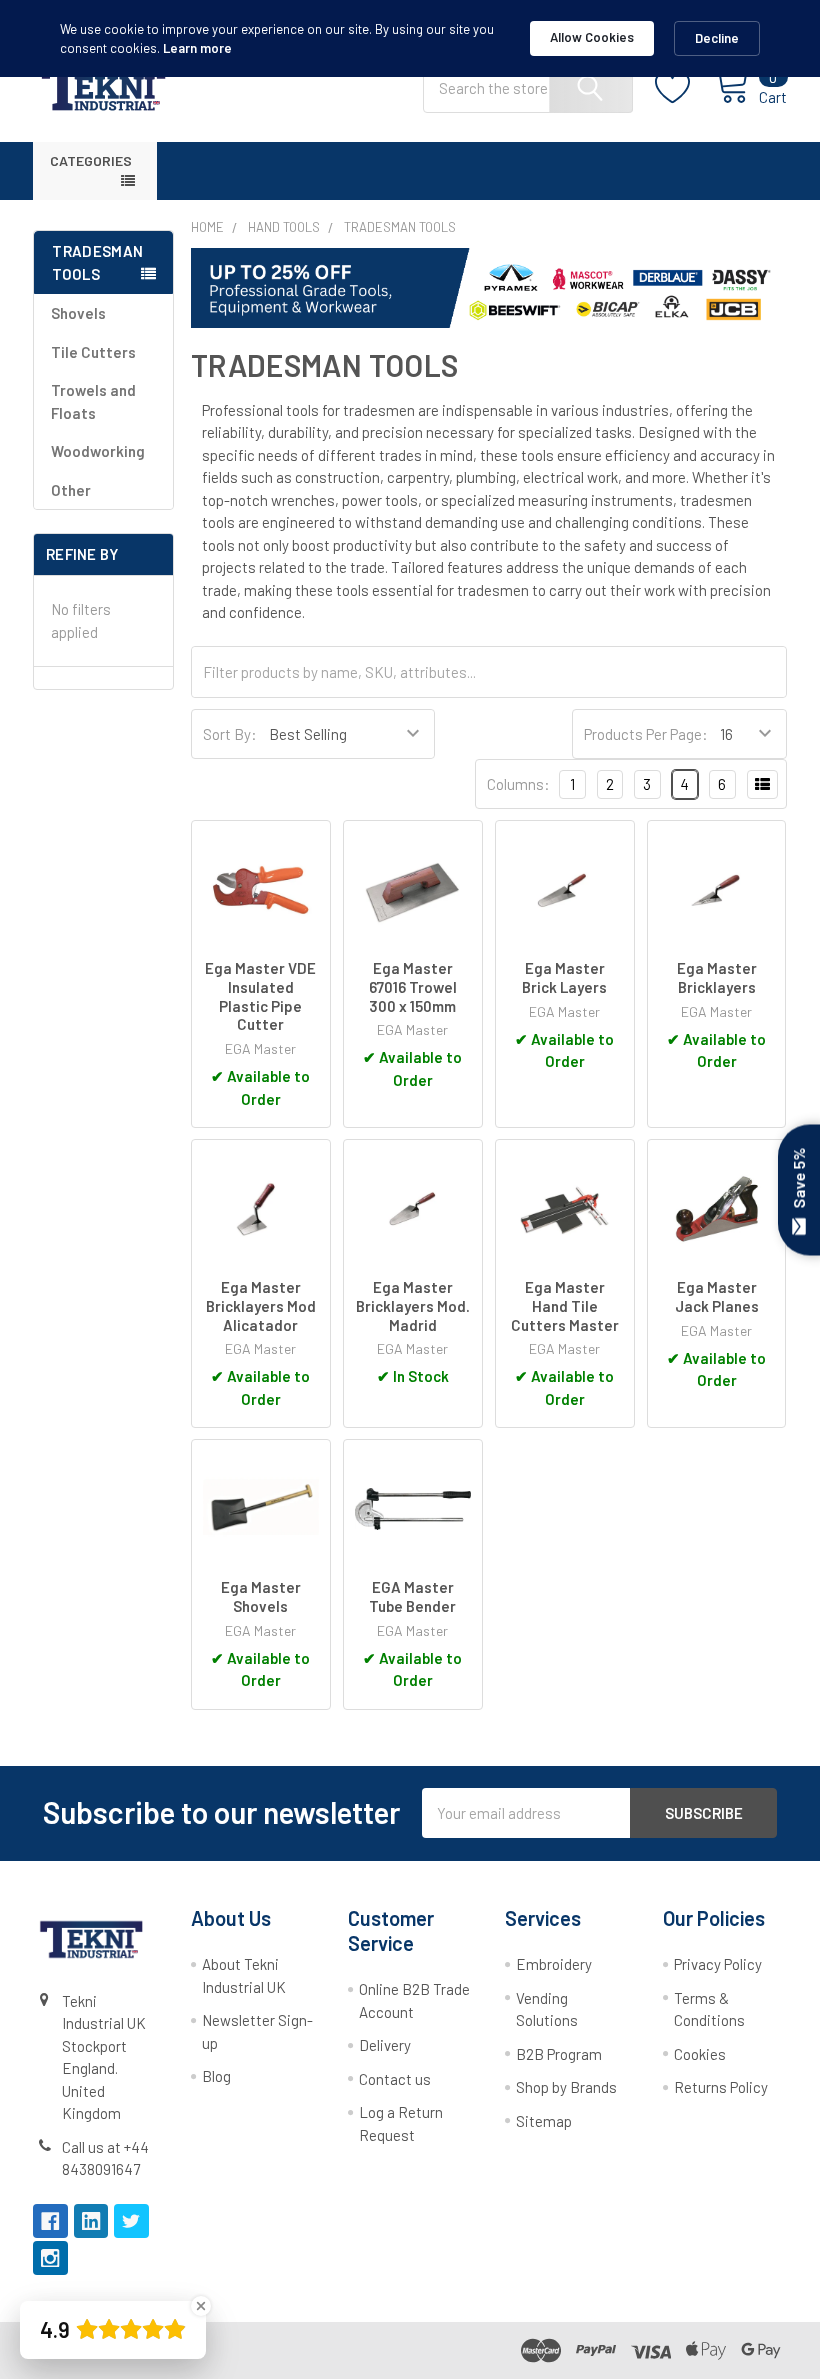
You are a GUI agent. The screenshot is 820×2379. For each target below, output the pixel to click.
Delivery (385, 2045)
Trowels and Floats (93, 401)
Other (71, 490)
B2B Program (559, 2054)
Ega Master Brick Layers (564, 977)
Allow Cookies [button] (592, 37)
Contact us (395, 2079)
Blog (216, 2076)
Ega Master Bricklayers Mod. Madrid (413, 1306)
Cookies (700, 2054)
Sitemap (544, 2121)
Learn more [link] (197, 48)
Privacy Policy (718, 1964)
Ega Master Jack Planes (717, 1296)
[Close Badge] (201, 2306)
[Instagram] (50, 2258)
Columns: (518, 784)
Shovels (78, 313)
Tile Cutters (93, 352)
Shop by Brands (566, 2087)
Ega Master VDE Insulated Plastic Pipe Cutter (260, 996)
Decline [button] (717, 38)
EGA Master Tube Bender (412, 1596)
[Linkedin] (91, 2221)
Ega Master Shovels (261, 1596)
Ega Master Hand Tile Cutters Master (565, 1306)
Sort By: (230, 734)
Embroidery (554, 1964)
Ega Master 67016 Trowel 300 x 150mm (413, 987)
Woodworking (98, 451)
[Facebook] (50, 2221)
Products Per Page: (646, 734)
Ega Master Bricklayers (717, 977)
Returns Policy (721, 2087)
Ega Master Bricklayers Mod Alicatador (261, 1306)
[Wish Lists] (684, 88)
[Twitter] (131, 2221)
